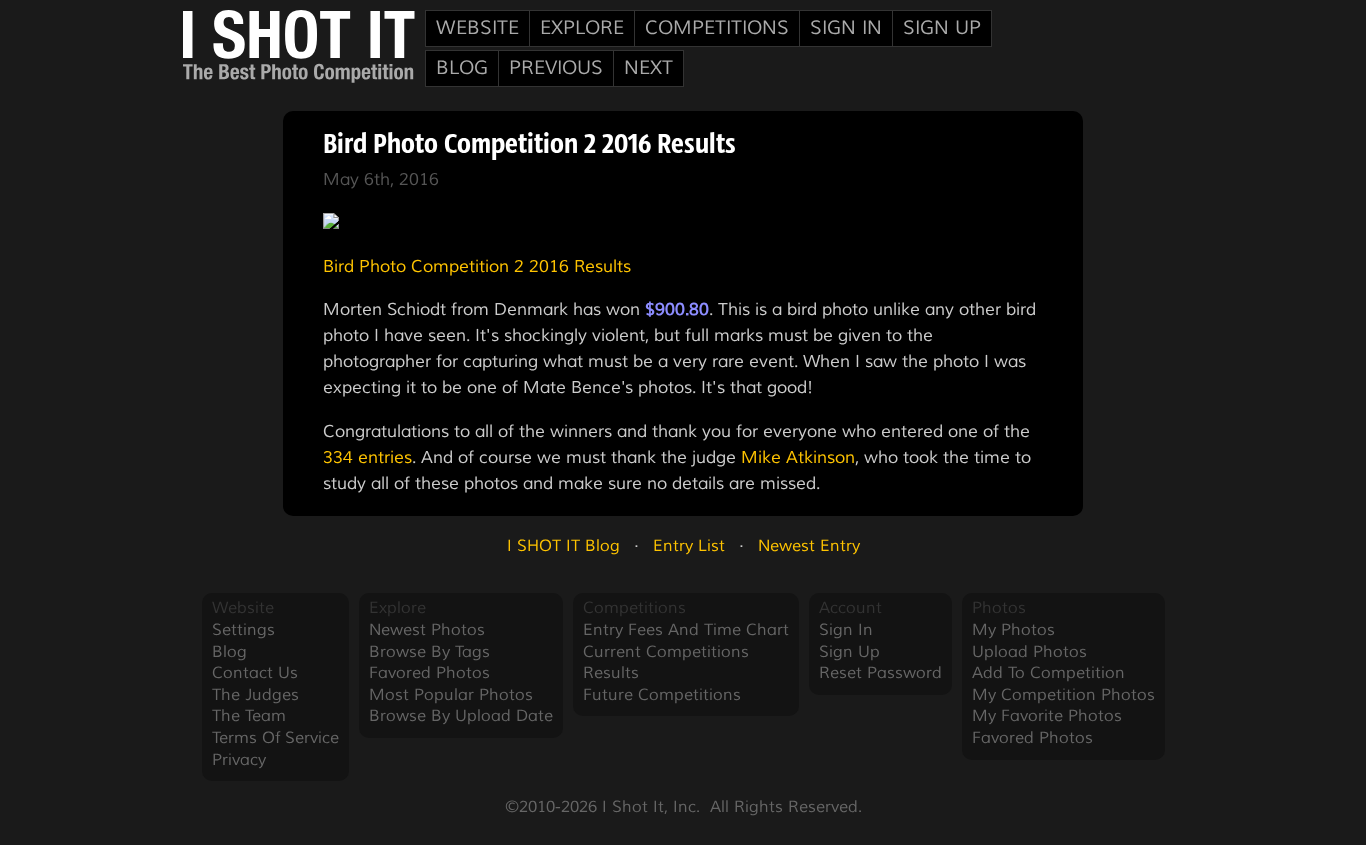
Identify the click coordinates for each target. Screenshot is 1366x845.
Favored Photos (429, 673)
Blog (229, 652)
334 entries (367, 457)
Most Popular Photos (451, 695)
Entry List (689, 546)
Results (611, 673)
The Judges (255, 695)
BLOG (462, 68)
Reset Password (880, 673)
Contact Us (255, 673)
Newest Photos (427, 630)
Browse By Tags (429, 652)
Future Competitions (662, 695)
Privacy (239, 760)
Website (477, 28)
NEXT (648, 68)
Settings (243, 630)
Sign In (846, 28)
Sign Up (942, 28)
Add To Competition (1048, 673)
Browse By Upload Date (461, 716)
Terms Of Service (275, 738)
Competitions (717, 28)
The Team (249, 716)
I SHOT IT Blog (563, 546)
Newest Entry (809, 546)
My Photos (1013, 630)
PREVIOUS (556, 68)
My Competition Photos (1063, 695)
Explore (582, 28)
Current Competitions (666, 652)
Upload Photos (1029, 652)
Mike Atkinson (798, 457)
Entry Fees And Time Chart (686, 630)
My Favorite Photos (1047, 716)
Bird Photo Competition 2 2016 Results (477, 266)
